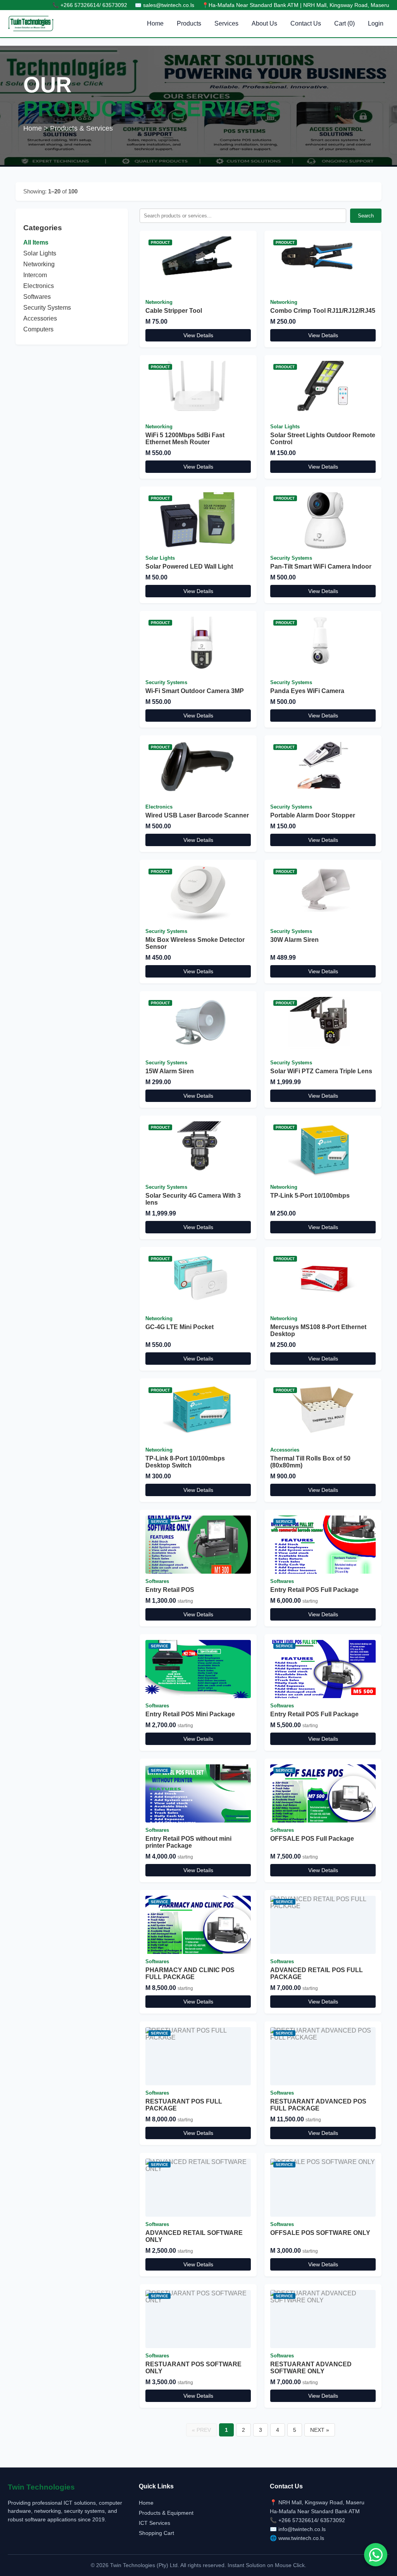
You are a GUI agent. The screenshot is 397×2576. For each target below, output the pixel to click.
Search (366, 216)
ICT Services (154, 2523)
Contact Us (306, 23)
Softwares (37, 297)
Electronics (39, 286)
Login (376, 23)
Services (226, 23)
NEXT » (320, 2430)
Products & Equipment (166, 2513)
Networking (39, 264)
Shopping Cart (156, 2533)
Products (189, 23)
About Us (264, 23)
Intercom (35, 275)
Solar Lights (40, 253)
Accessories (40, 318)
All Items (36, 242)
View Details (198, 335)
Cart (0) (344, 23)
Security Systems (47, 308)
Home (155, 23)
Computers (38, 329)
